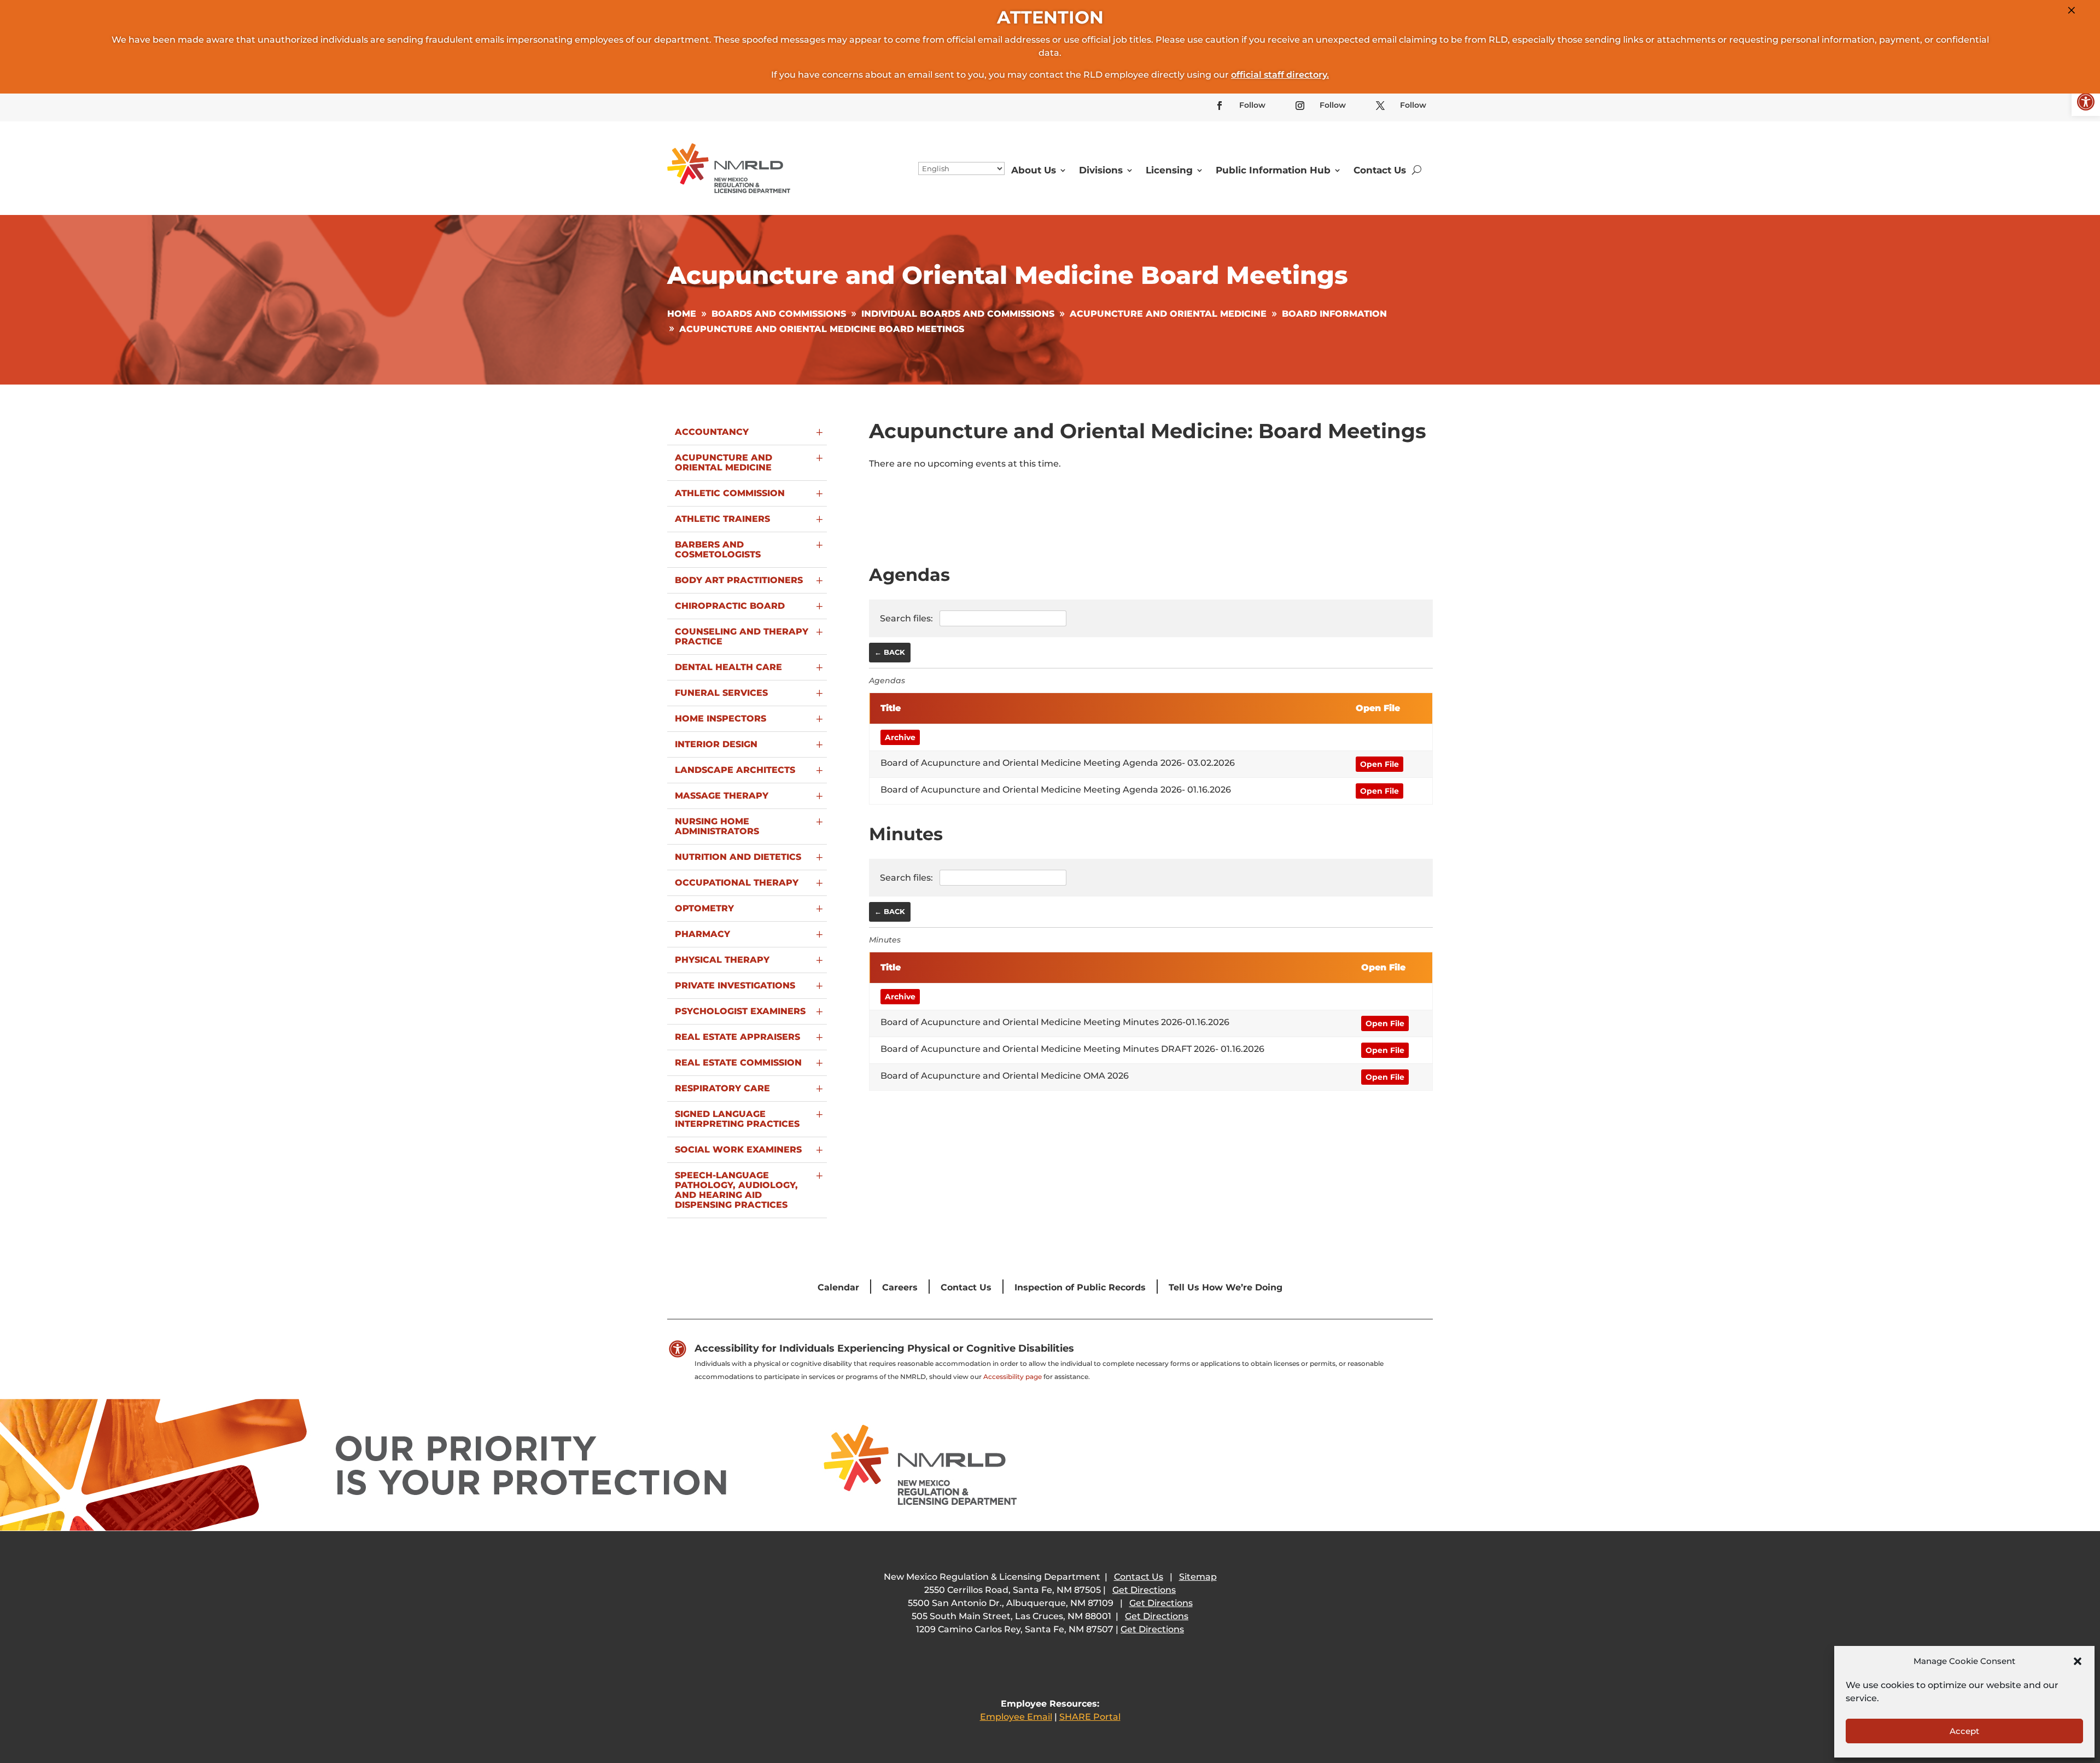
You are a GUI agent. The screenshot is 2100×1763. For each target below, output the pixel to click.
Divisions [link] (1101, 170)
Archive (900, 737)
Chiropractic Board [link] (730, 606)
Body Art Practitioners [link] (739, 580)
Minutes (885, 940)
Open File (1379, 764)
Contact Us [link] (1380, 170)
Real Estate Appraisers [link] (737, 1037)
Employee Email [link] (1016, 1717)
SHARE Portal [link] (1090, 1717)
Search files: (908, 618)
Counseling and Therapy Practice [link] (742, 636)
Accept (1964, 1731)
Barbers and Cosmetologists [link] (718, 549)
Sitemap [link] (1198, 1577)
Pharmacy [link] (702, 934)
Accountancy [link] (712, 432)
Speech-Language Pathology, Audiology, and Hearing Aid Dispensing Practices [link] (736, 1190)
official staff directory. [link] (1280, 75)
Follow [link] (1252, 105)
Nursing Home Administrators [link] (717, 826)
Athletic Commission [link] (730, 493)
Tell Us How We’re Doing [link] (1226, 1287)
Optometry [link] (704, 908)
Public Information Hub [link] (1273, 170)
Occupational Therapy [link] (737, 883)
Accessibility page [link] (1013, 1377)
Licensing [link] (1169, 170)
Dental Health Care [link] (728, 667)
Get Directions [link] (1144, 1590)
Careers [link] (900, 1287)
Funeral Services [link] (721, 693)
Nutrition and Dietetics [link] (738, 857)
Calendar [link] (838, 1287)
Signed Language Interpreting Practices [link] (737, 1119)
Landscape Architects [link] (735, 770)
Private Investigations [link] (735, 985)
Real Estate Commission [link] (738, 1063)
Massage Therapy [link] (722, 796)
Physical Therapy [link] (722, 960)
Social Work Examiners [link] (738, 1150)
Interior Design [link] (716, 744)
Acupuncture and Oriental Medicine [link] (724, 462)
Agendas (887, 680)
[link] (2086, 102)
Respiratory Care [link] (722, 1088)
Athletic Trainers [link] (722, 519)
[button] (2078, 1661)
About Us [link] (1034, 170)
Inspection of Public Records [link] (1080, 1287)
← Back (890, 652)
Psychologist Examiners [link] (740, 1011)
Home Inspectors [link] (721, 718)
